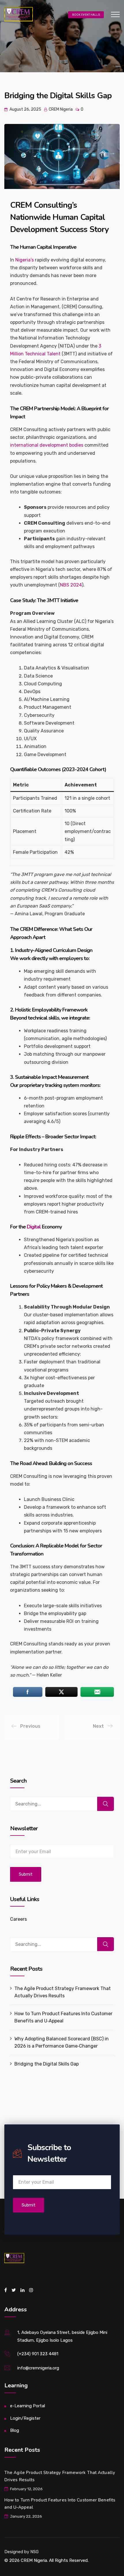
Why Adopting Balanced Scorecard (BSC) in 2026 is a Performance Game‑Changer (62, 2042)
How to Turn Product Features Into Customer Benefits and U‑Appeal (63, 2017)
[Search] (106, 1804)
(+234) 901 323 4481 (38, 2354)
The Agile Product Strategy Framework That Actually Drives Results (63, 1992)
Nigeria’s (25, 260)
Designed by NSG (21, 2552)
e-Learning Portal (28, 2406)
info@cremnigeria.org (38, 2368)
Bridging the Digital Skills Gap (47, 2064)
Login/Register (25, 2418)
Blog (15, 2430)
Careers (18, 1919)
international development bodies (47, 445)
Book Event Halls (86, 15)
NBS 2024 (71, 585)
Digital (34, 1227)
